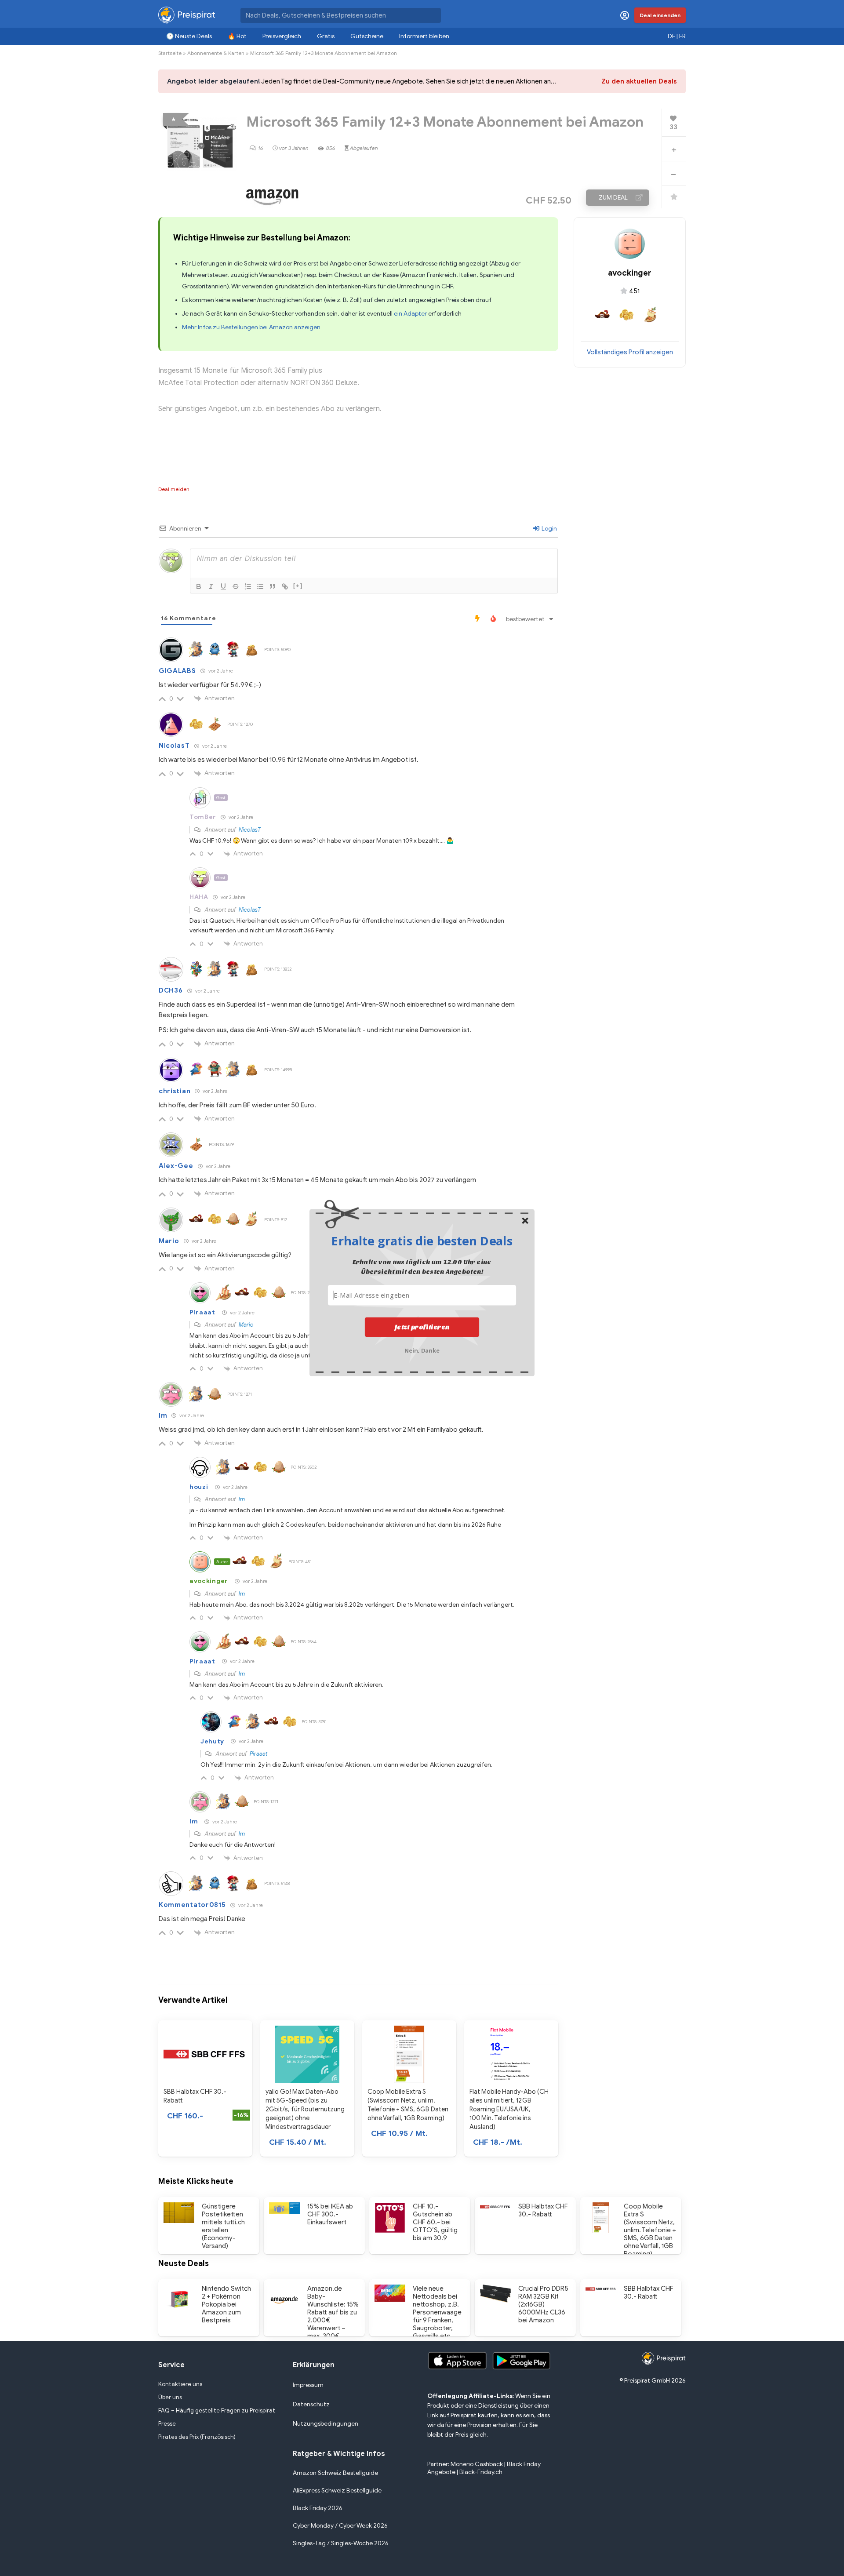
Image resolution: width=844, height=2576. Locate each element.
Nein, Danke (422, 1350)
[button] (422, 1241)
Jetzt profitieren (422, 1327)
